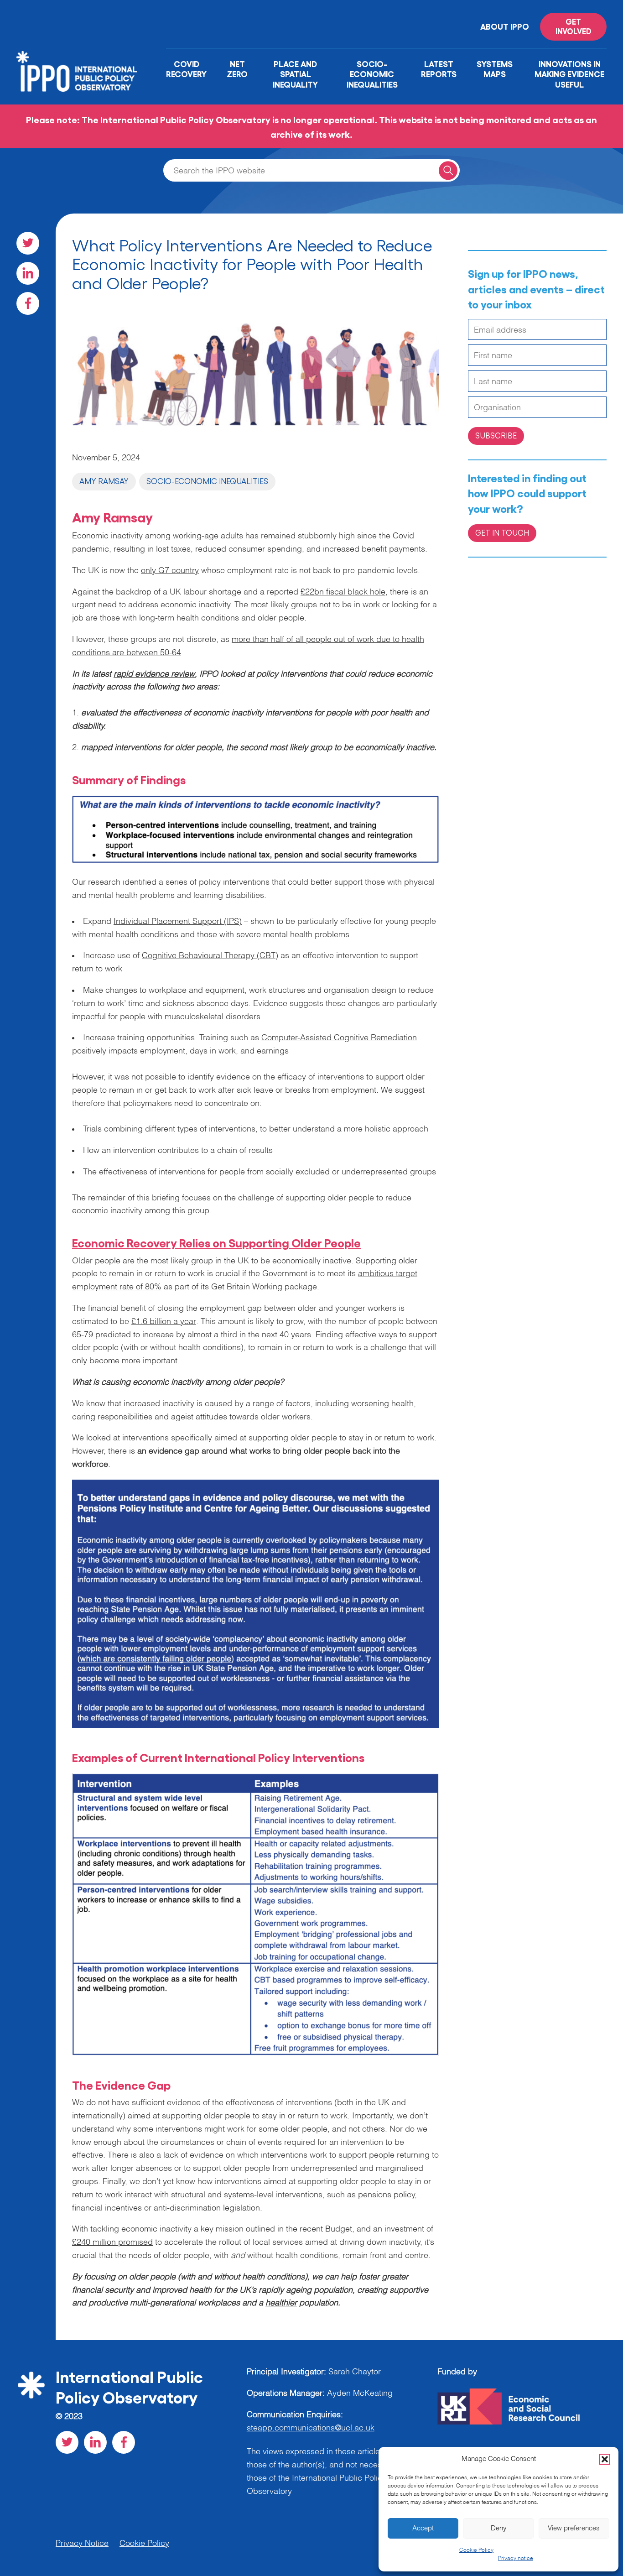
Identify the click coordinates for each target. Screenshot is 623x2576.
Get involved (574, 26)
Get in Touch (502, 532)
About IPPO (505, 26)
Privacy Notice (82, 2544)
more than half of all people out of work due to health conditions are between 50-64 (248, 646)
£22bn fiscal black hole (343, 592)
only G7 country (170, 571)
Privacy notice (516, 2559)
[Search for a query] (448, 170)
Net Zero (237, 69)
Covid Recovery (186, 69)
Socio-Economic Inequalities (372, 74)
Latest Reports (439, 69)
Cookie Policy (476, 2550)
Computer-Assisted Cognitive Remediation (339, 1038)
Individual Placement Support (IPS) (178, 922)
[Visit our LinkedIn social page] (28, 273)
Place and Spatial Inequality (295, 74)
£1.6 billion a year (164, 1322)
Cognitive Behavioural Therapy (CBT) (210, 956)
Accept (423, 2528)
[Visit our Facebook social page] (28, 303)
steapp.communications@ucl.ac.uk (311, 2428)
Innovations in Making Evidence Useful (569, 74)
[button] (605, 2459)
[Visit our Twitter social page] (28, 243)
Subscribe (496, 435)
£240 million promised (112, 2242)
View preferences (574, 2528)
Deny (499, 2528)
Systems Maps (495, 69)
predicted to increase (135, 1335)
